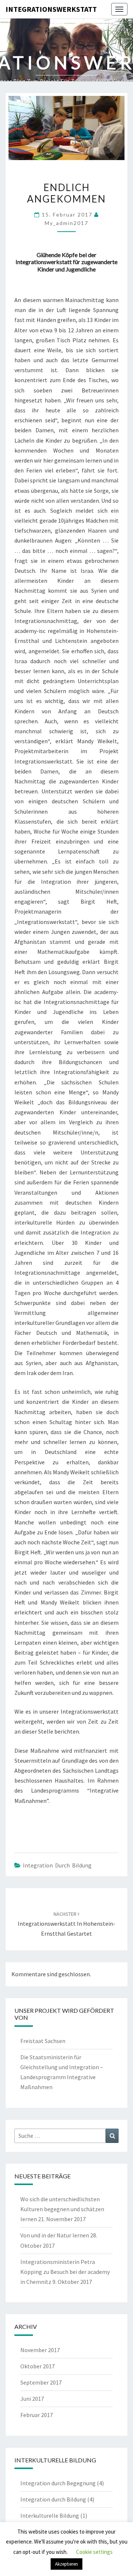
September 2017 (41, 2382)
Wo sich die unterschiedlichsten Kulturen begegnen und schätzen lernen (62, 2209)
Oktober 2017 (37, 2366)
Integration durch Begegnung (58, 2483)
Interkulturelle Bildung (50, 2516)
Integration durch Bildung (57, 1865)
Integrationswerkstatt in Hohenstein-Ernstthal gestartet (66, 1924)
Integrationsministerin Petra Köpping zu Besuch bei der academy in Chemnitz (65, 2272)
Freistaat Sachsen (43, 2041)
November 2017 (40, 2350)
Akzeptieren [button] (66, 2564)
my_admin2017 (66, 223)
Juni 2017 (32, 2399)
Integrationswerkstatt (51, 9)
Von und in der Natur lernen (55, 2235)
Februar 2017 (37, 2415)
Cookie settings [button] (94, 2552)
